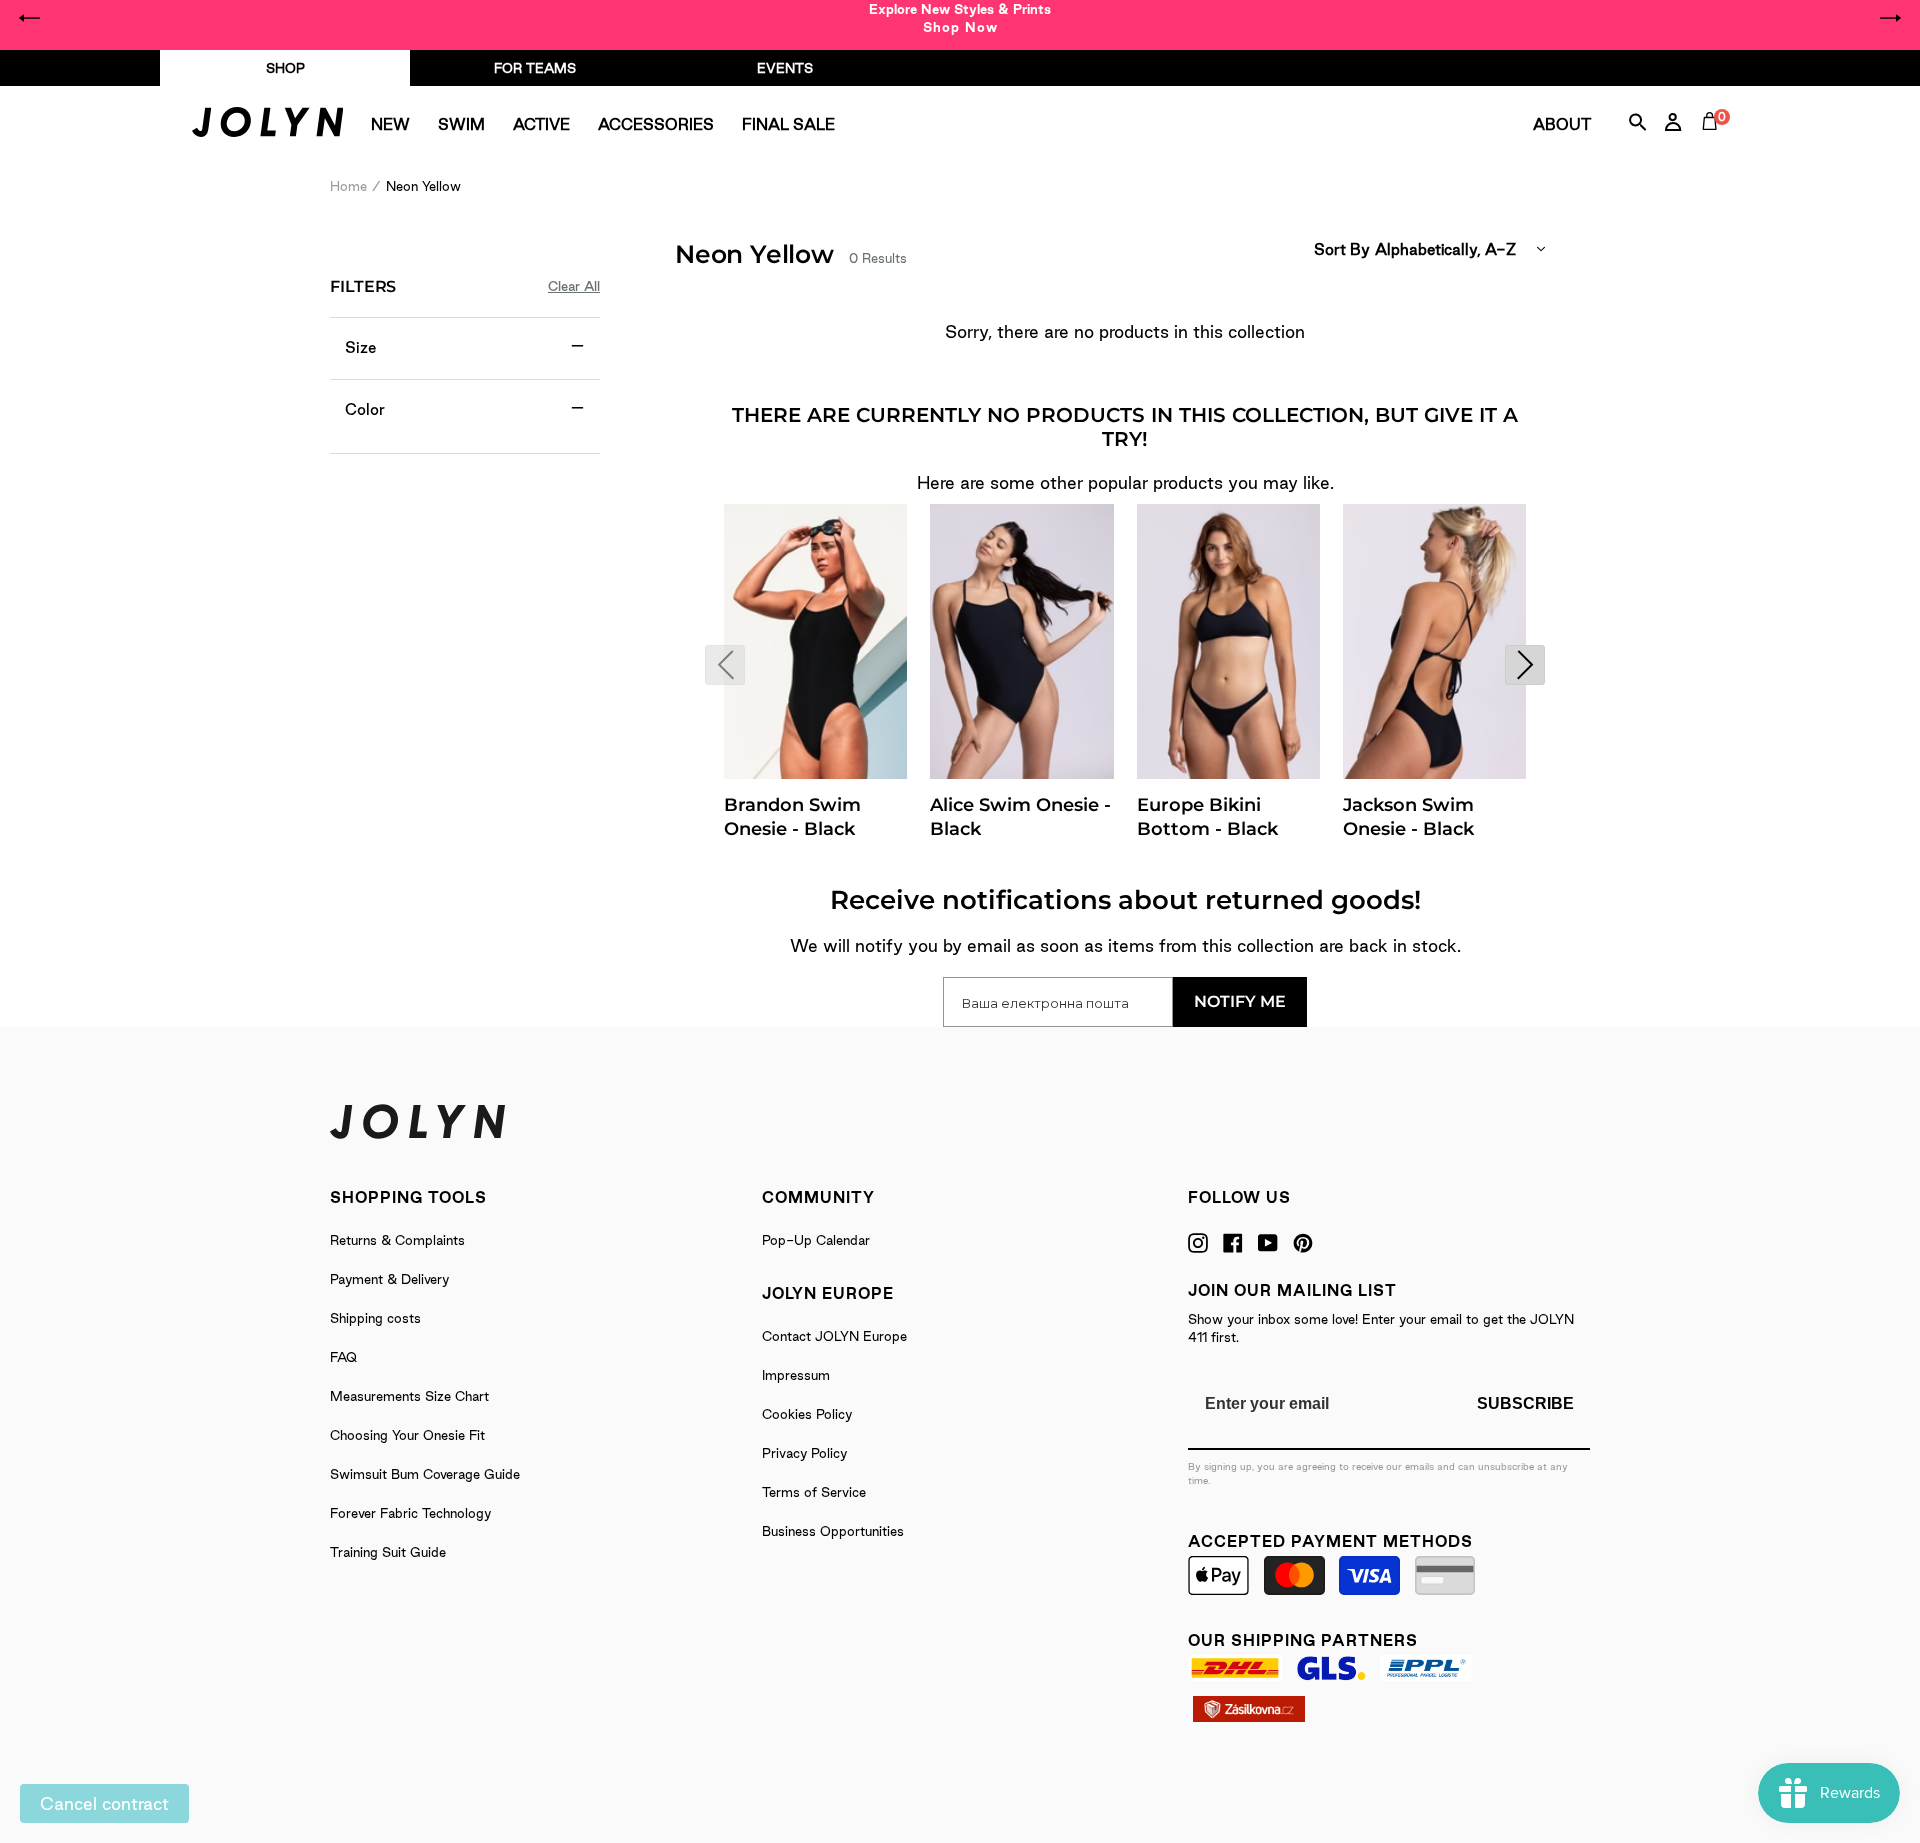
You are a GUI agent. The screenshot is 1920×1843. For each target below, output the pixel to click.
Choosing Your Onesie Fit (407, 1435)
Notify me (1240, 1001)
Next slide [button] (1890, 18)
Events (785, 68)
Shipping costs (375, 1318)
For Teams (535, 68)
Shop (285, 68)
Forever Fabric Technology (410, 1513)
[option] (960, 18)
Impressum (796, 1375)
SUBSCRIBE (1525, 1403)
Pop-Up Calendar (816, 1240)
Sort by (1342, 249)
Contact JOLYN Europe (834, 1336)
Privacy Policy (804, 1453)
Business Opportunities (833, 1531)
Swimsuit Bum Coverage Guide (425, 1474)
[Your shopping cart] (1714, 144)
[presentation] (725, 665)
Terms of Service (814, 1492)
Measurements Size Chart (409, 1396)
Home (348, 186)
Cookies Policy (807, 1414)
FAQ (343, 1357)
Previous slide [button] (30, 18)
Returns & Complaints (397, 1240)
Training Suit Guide (388, 1552)
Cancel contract (104, 1803)
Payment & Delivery (389, 1279)
